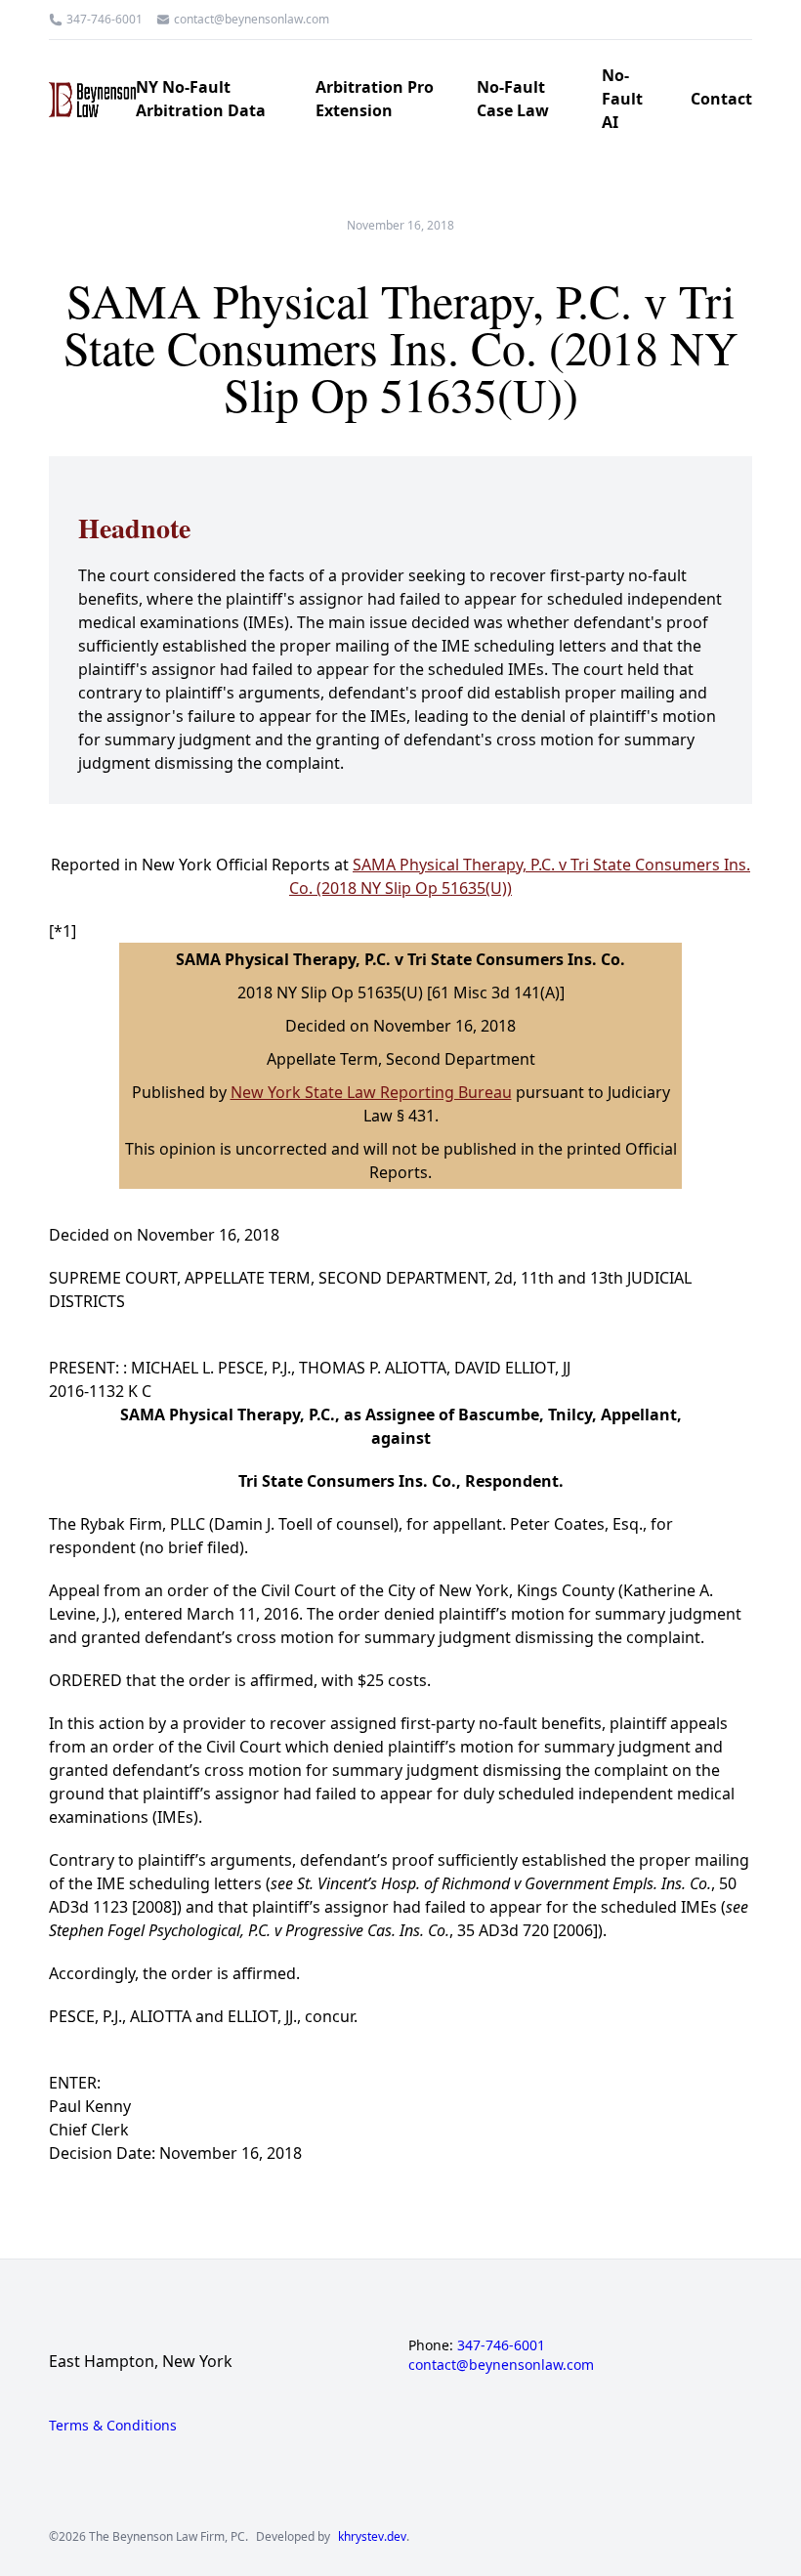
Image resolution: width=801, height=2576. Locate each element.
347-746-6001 (105, 20)
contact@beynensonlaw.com (252, 20)
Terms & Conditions (113, 2425)
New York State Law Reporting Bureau (371, 1092)
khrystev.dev (372, 2537)
